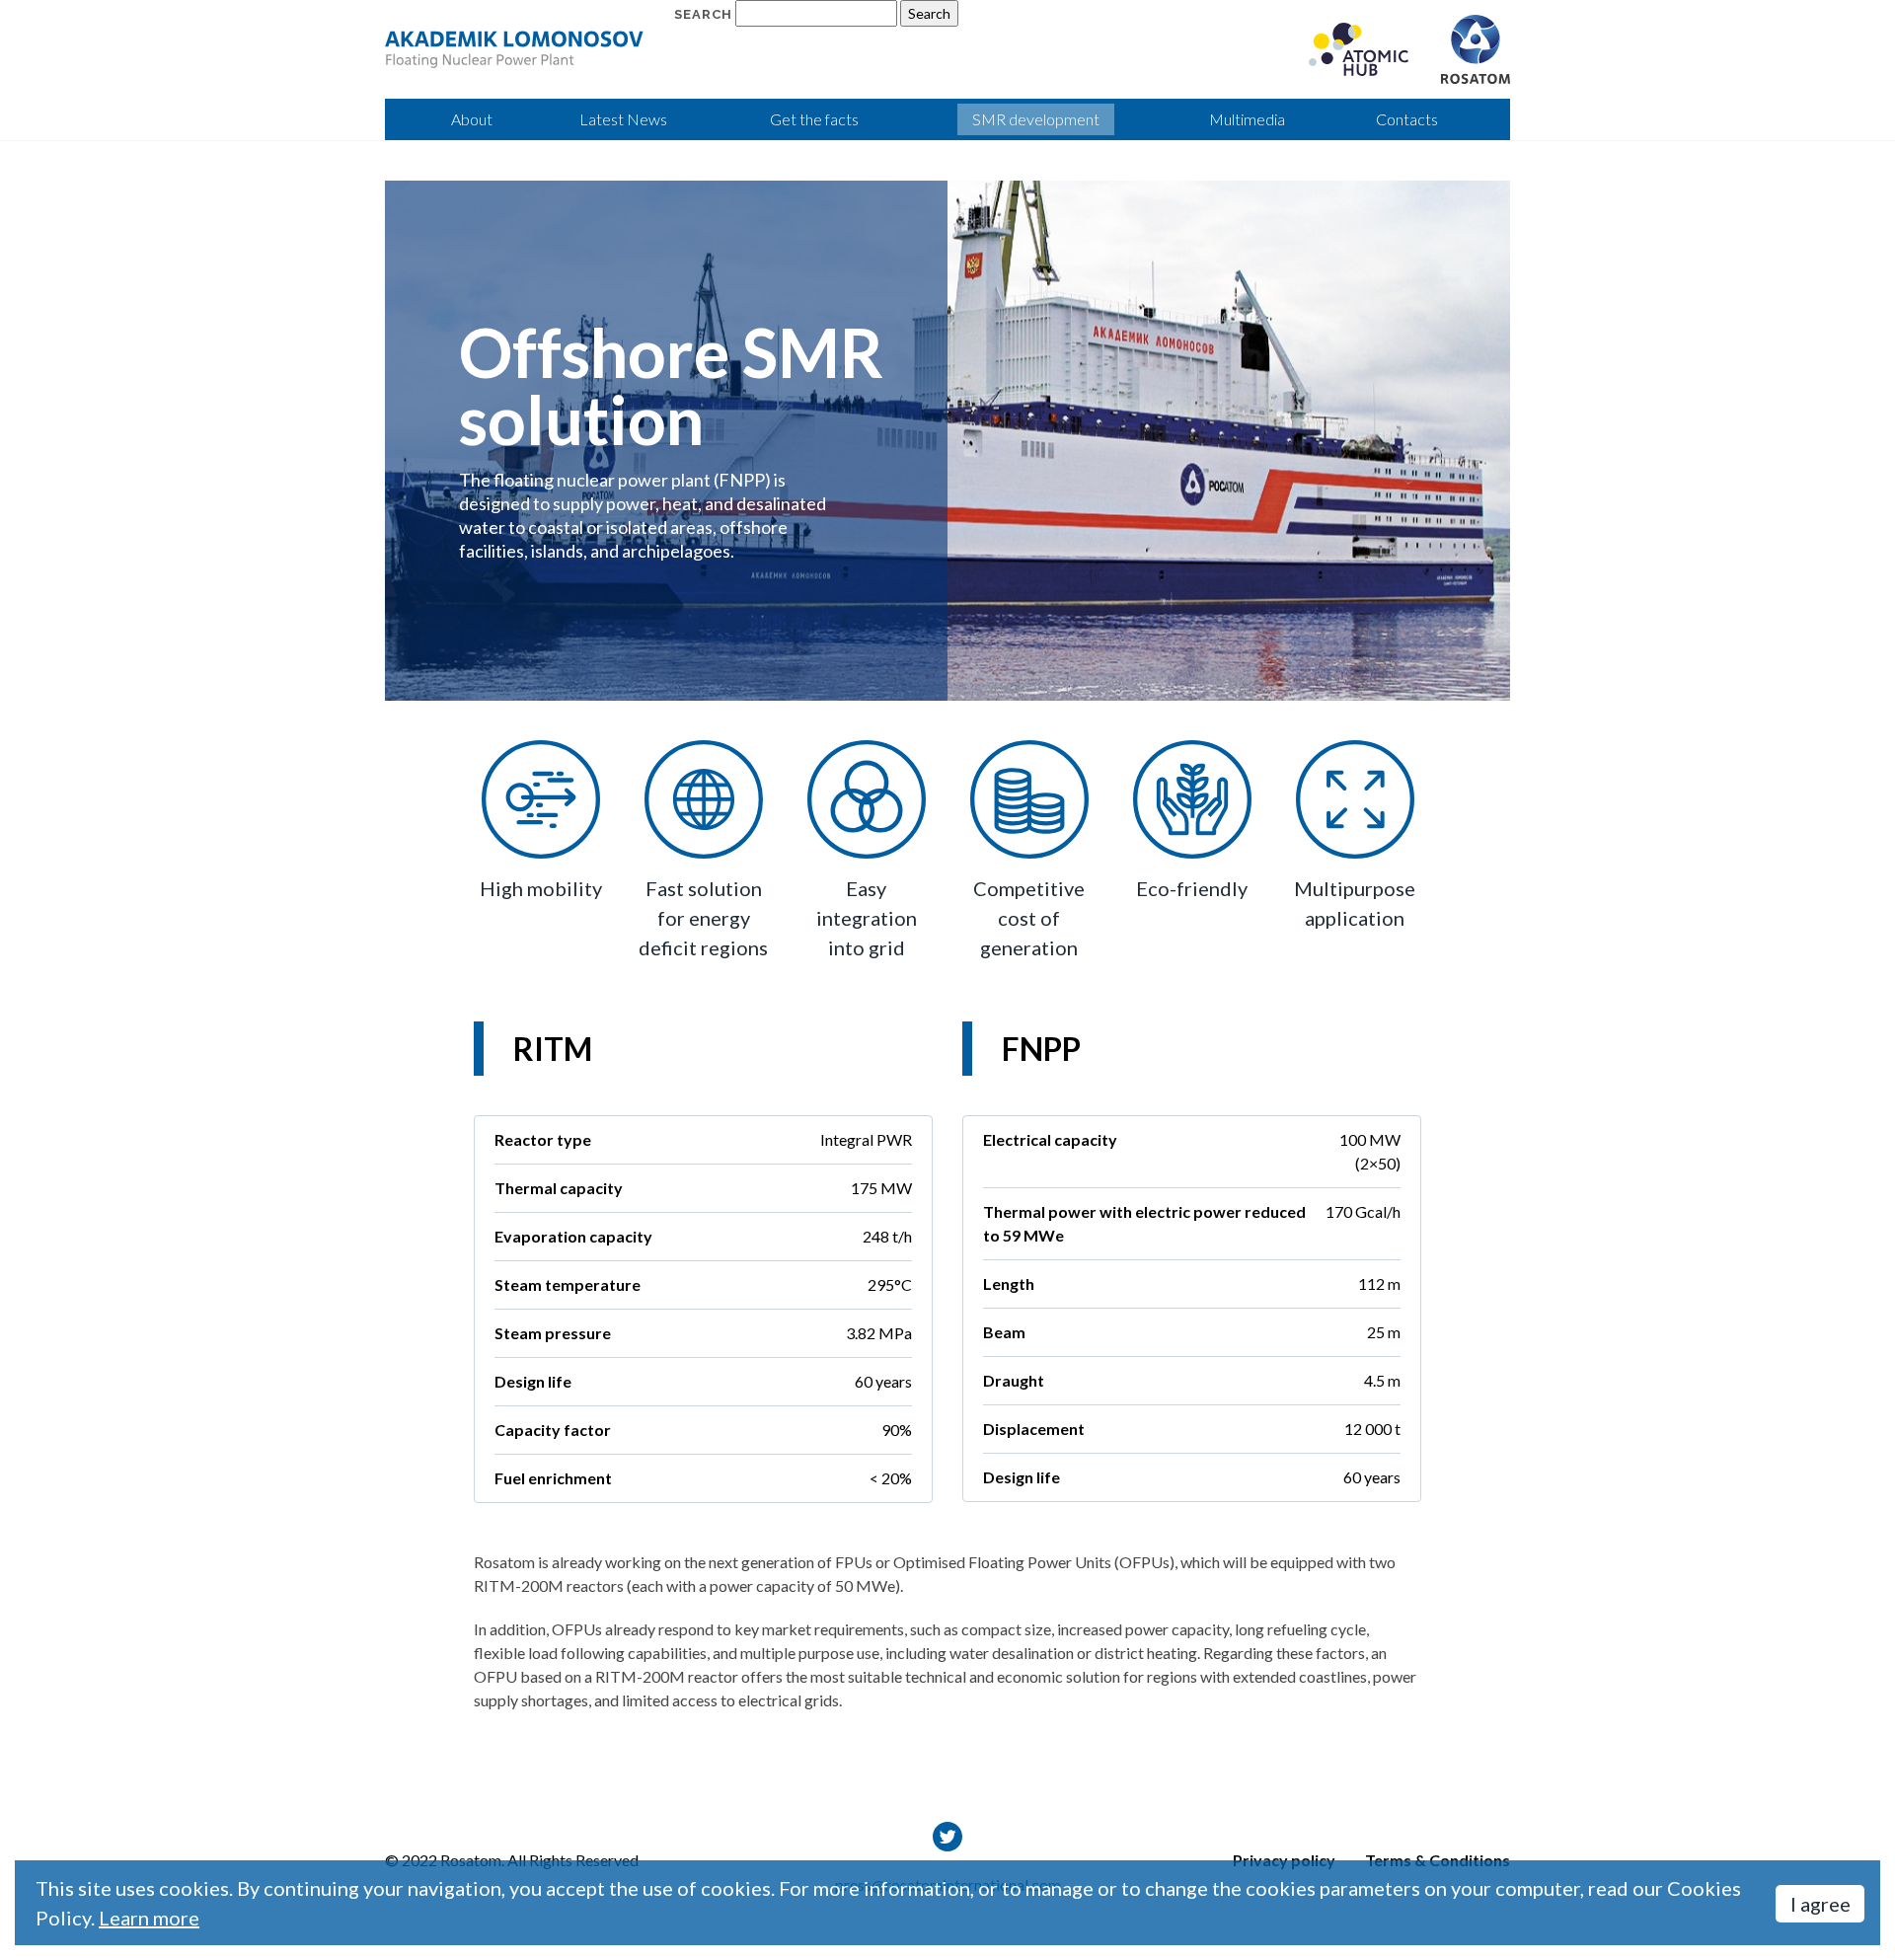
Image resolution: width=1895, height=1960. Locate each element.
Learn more (149, 1918)
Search (703, 14)
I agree (1820, 1904)
